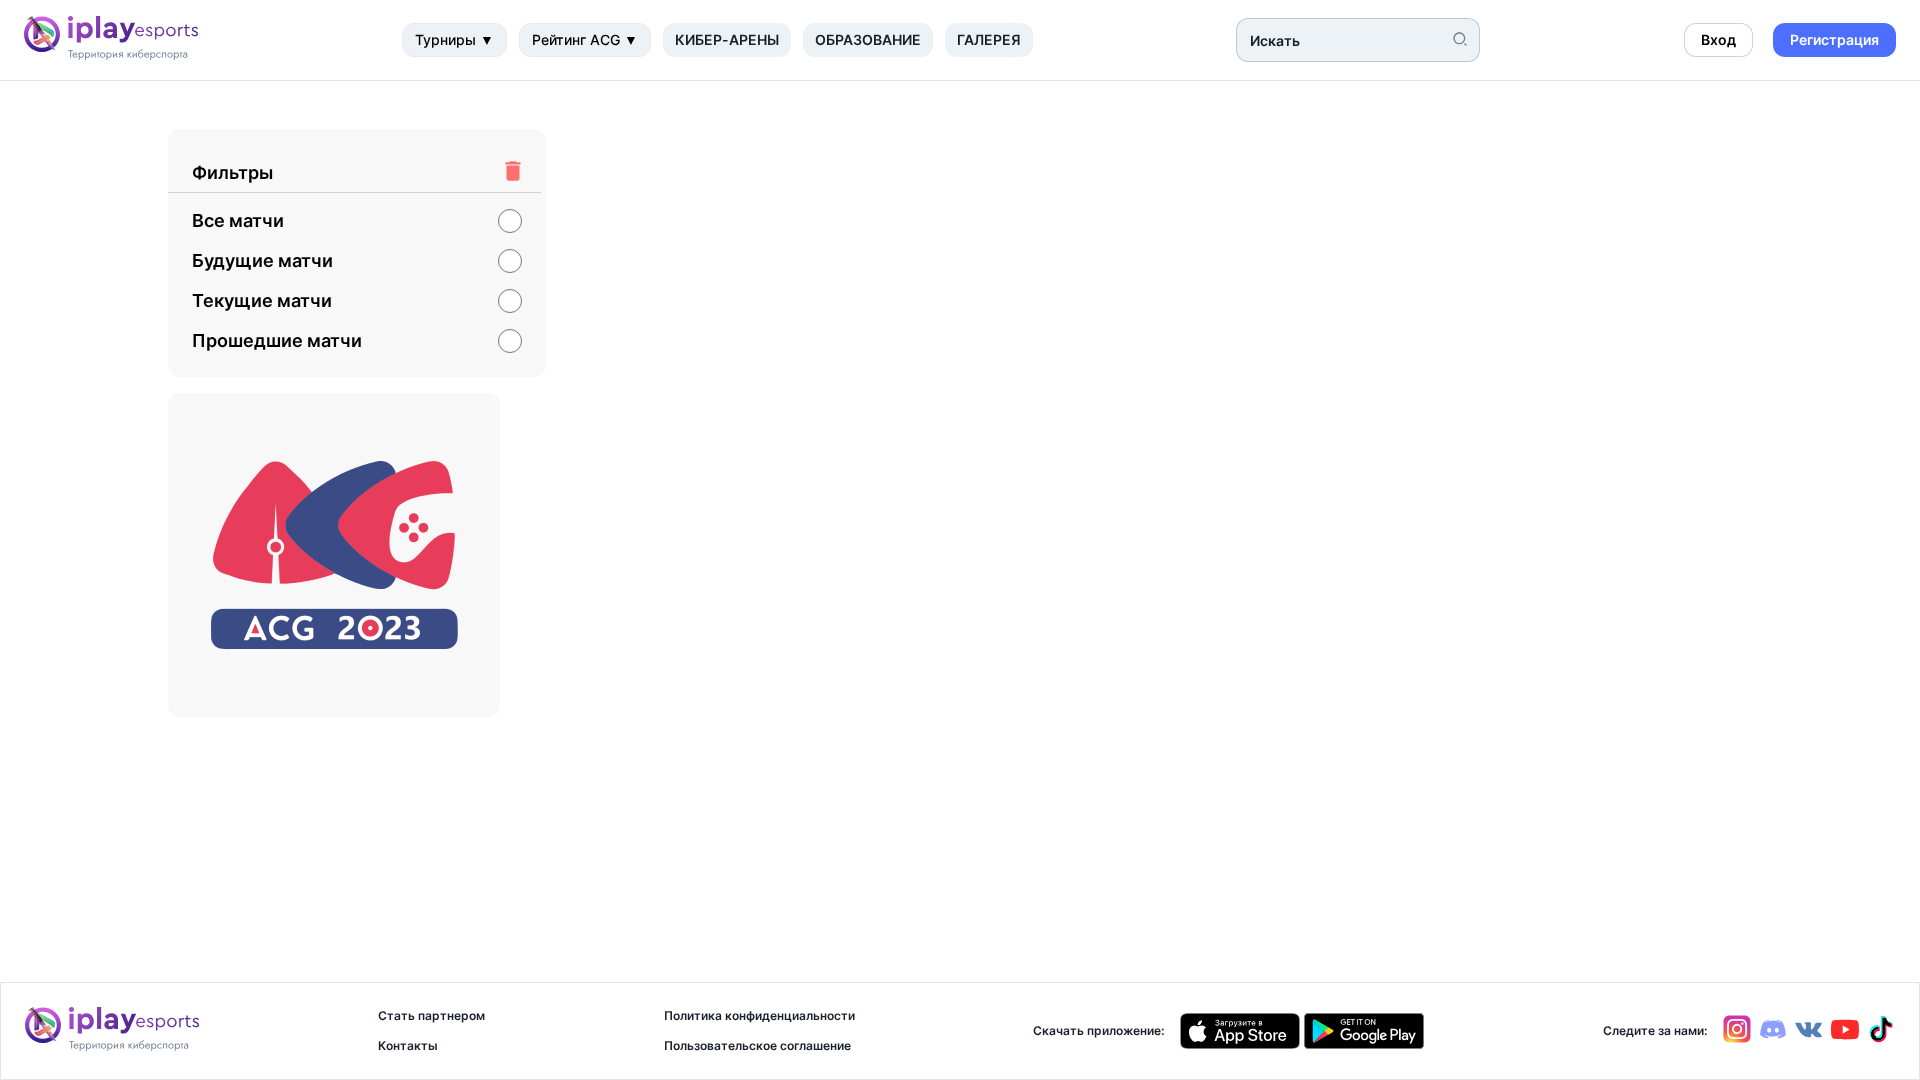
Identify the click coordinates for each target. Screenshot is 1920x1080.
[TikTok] (1877, 1037)
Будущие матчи (262, 261)
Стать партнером (431, 1016)
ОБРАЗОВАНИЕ (868, 39)
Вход (1718, 39)
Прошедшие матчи (277, 341)
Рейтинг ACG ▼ (585, 39)
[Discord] (1769, 1037)
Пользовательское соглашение (757, 1046)
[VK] (1805, 1032)
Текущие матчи (262, 301)
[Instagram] (1737, 1037)
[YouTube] (1841, 1037)
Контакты (408, 1046)
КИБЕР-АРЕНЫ (727, 39)
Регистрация (1834, 39)
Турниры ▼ (454, 39)
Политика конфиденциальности (759, 1016)
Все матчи (238, 221)
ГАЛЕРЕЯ (989, 39)
